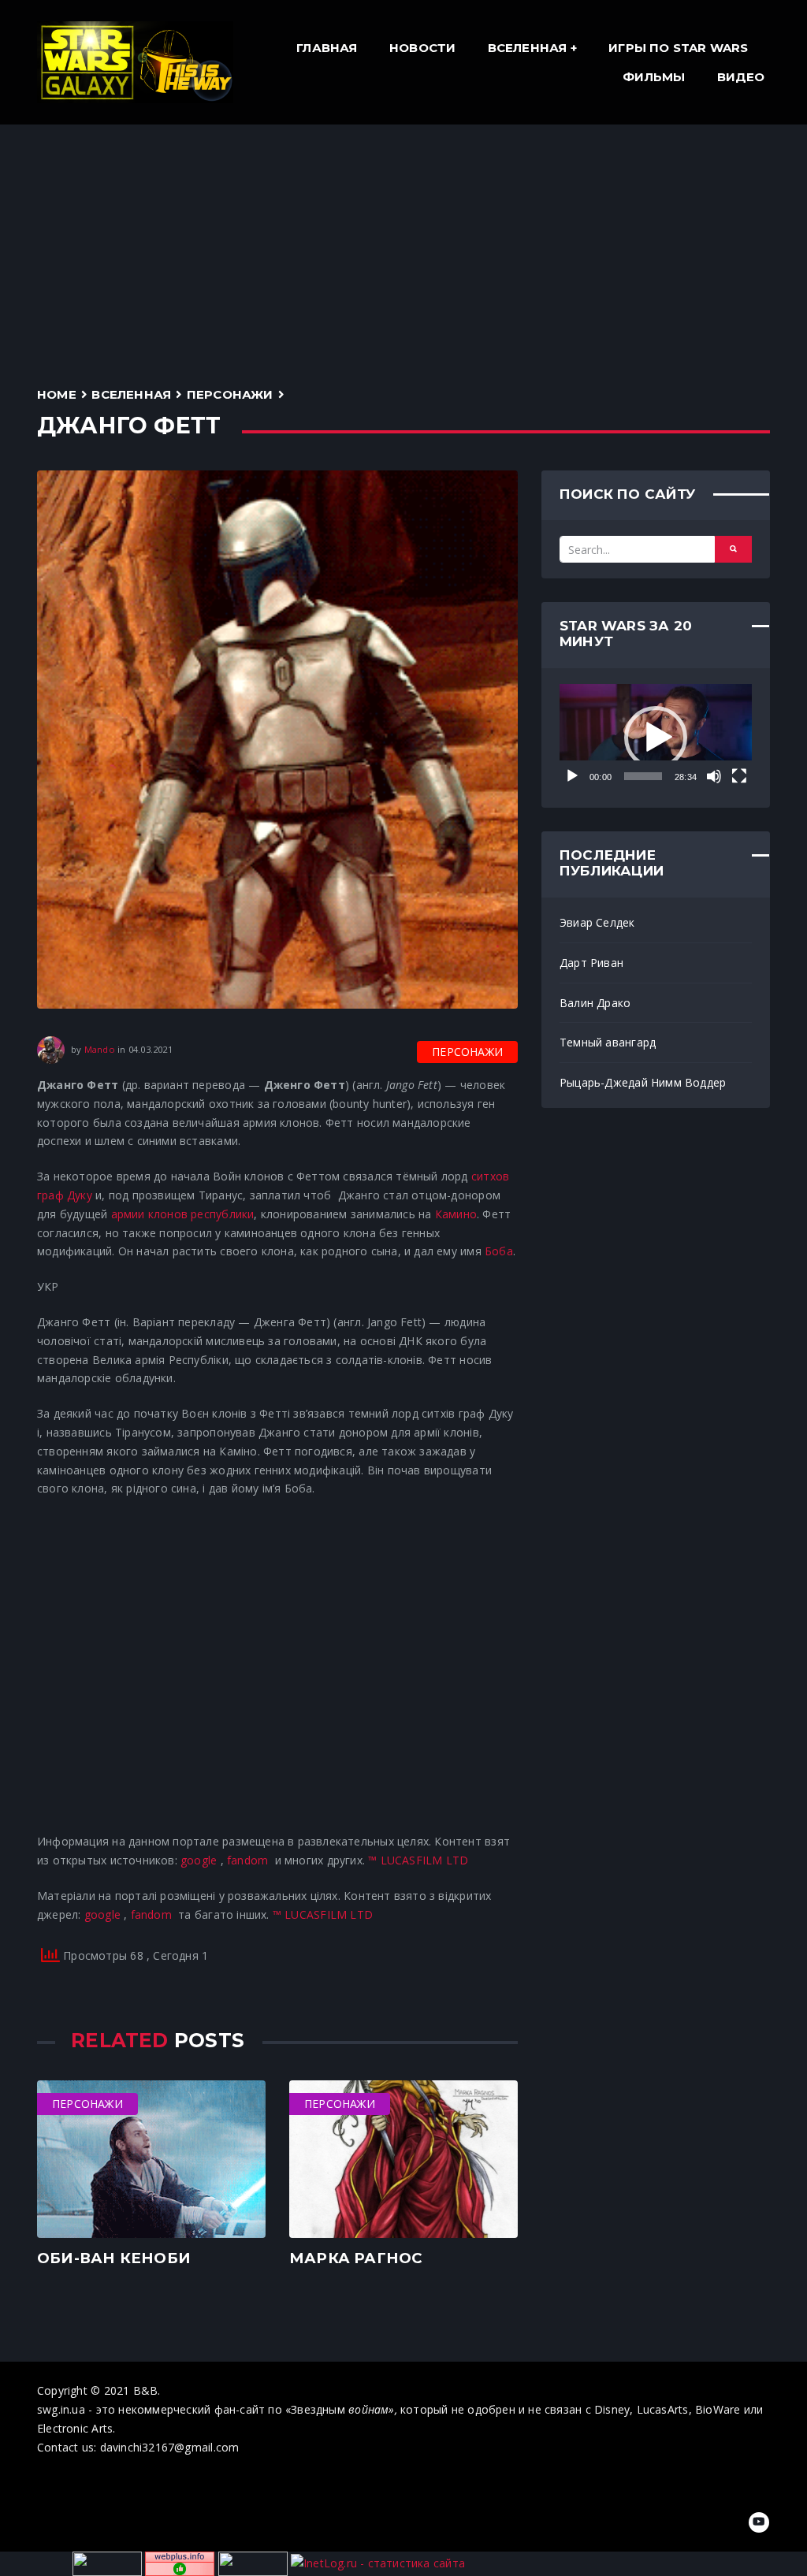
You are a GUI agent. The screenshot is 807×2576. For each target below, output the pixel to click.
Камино (456, 1214)
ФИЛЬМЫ (654, 77)
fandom (247, 1860)
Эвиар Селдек (597, 922)
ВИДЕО (741, 77)
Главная (327, 48)
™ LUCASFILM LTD (418, 1860)
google (199, 1860)
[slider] (643, 776)
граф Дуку (65, 1195)
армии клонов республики (183, 1214)
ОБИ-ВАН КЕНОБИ (114, 2258)
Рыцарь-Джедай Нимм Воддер (643, 1082)
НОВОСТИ (422, 48)
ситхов (490, 1176)
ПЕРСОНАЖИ (230, 394)
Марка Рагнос (356, 2258)
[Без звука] (714, 776)
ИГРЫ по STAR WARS (679, 48)
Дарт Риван (591, 963)
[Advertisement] (403, 243)
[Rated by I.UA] (253, 2562)
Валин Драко (595, 1003)
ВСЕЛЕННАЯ (528, 48)
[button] (656, 738)
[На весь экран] (739, 776)
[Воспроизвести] (572, 776)
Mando (100, 1048)
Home (57, 394)
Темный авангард (608, 1042)
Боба (499, 1251)
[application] (656, 738)
